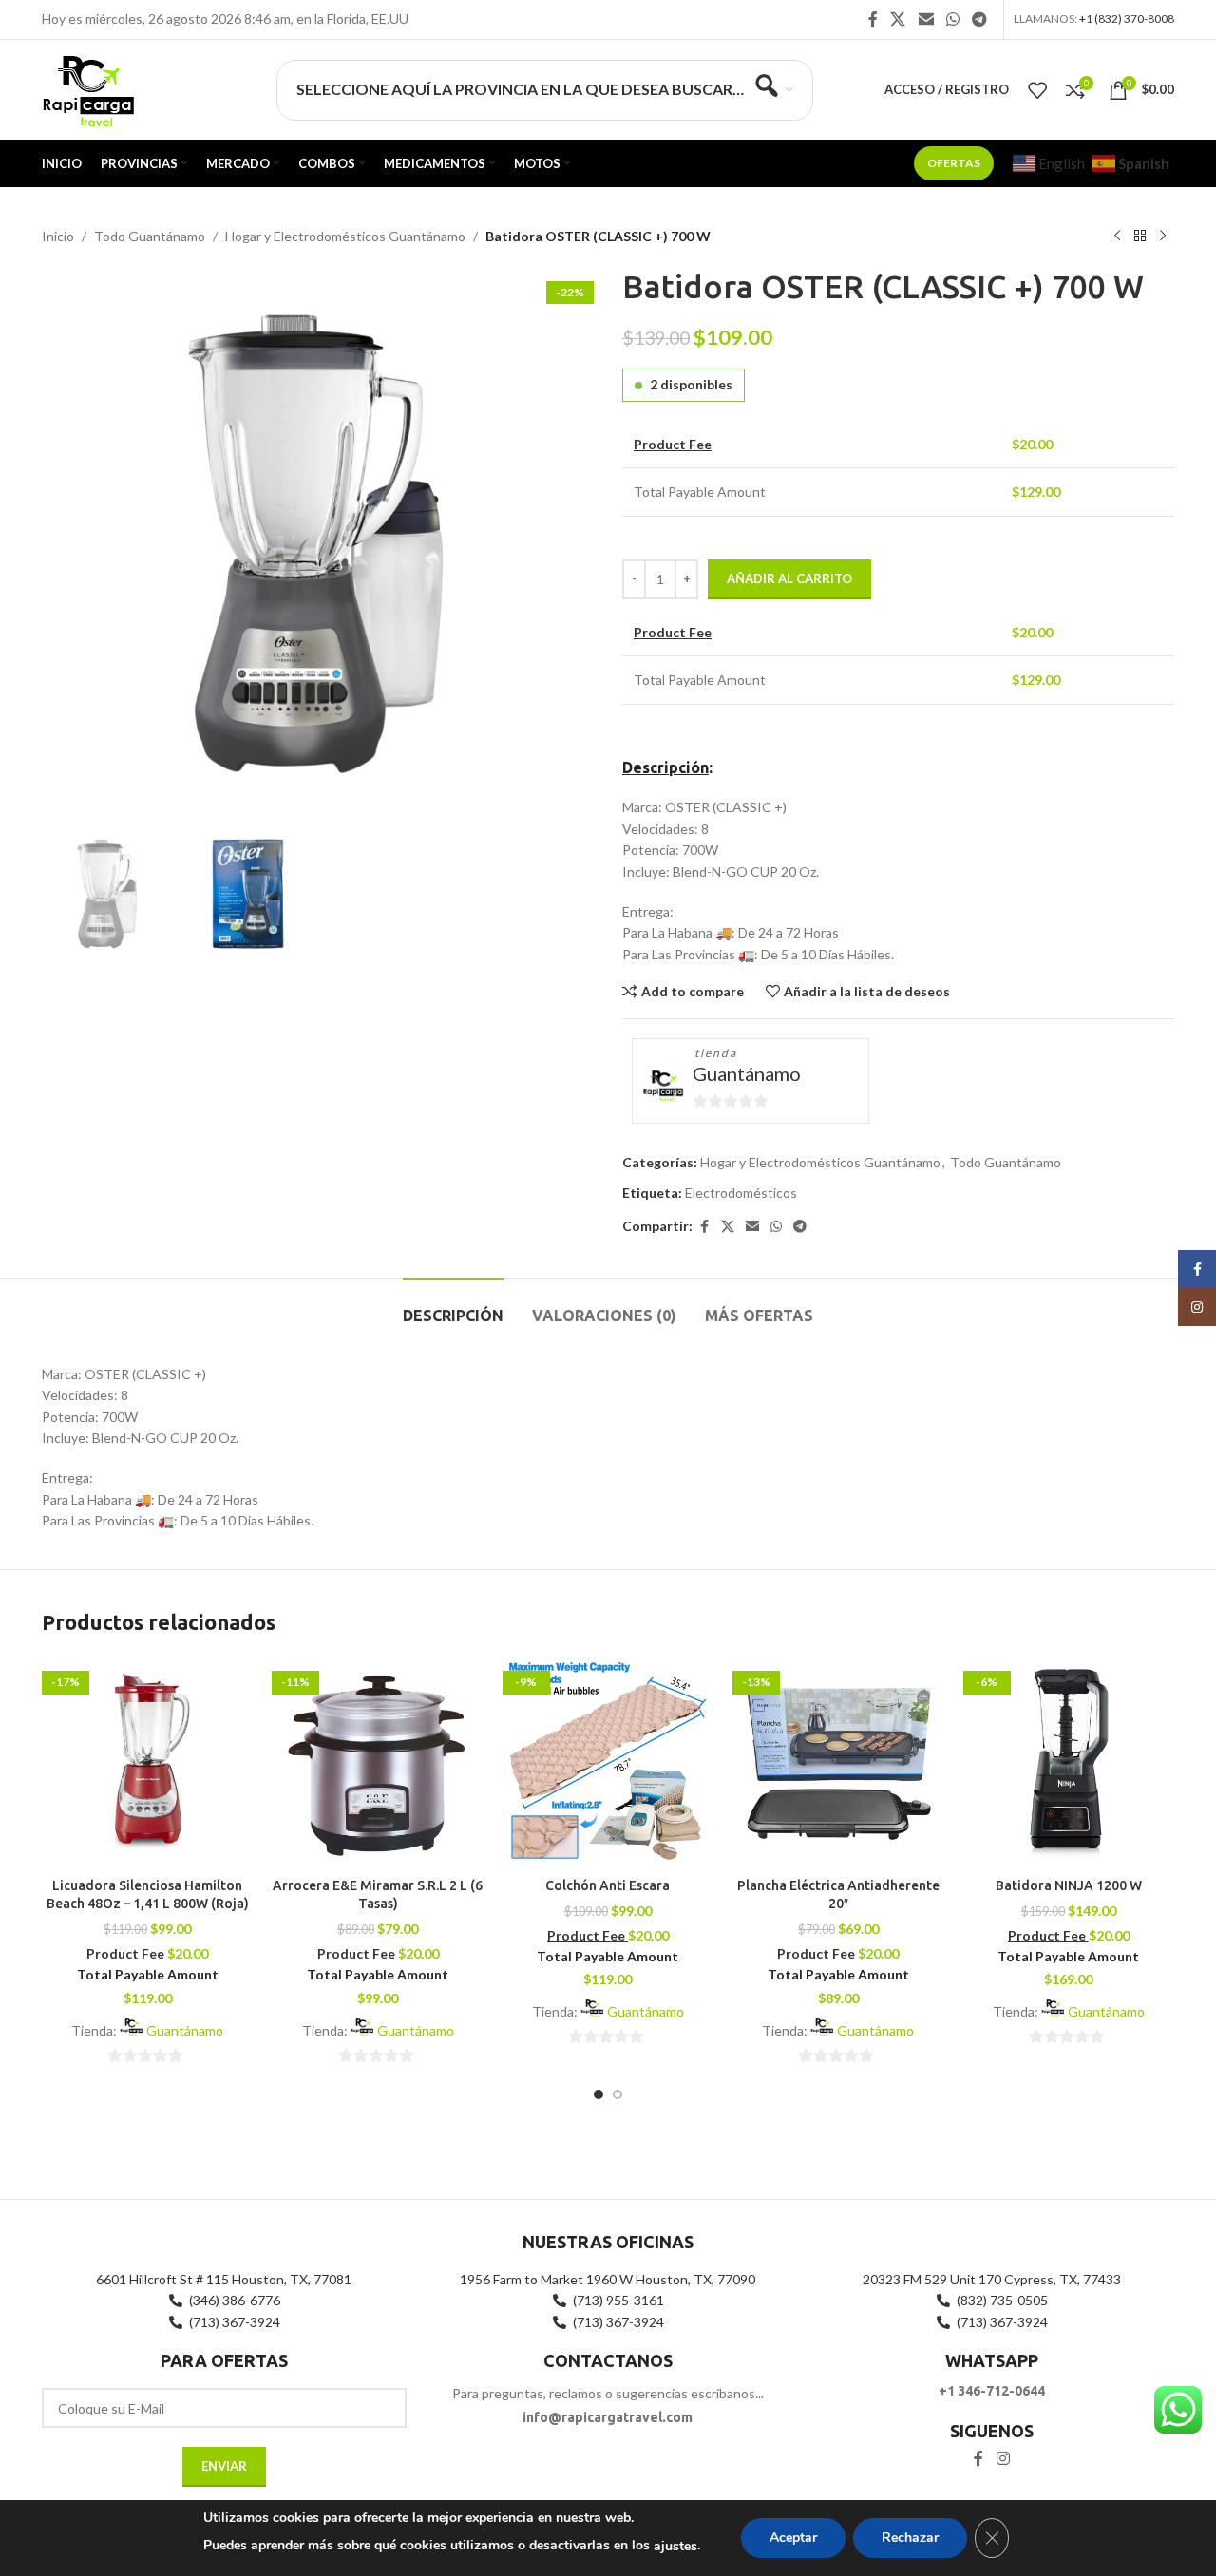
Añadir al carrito (789, 578)
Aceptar (793, 2538)
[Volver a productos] (1140, 237)
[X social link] (898, 19)
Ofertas (954, 163)
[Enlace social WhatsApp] (952, 19)
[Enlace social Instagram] (1003, 2458)
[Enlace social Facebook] (873, 19)
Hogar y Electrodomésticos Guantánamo (345, 236)
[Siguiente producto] (1163, 237)
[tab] (453, 1307)
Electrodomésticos (741, 1193)
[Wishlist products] (1037, 90)
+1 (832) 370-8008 (1127, 19)
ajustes (675, 2546)
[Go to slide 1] (598, 2094)
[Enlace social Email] (926, 19)
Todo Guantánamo (150, 236)
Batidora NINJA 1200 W (1069, 1885)
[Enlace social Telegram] (980, 19)
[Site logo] (88, 88)
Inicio (58, 236)
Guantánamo (747, 1073)
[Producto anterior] (1117, 237)
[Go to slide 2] (617, 2094)
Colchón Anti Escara (608, 1885)
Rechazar (910, 2538)
